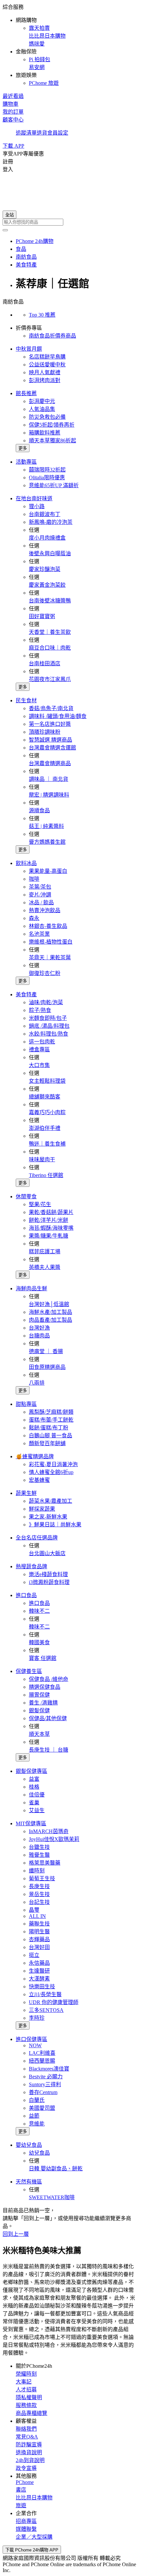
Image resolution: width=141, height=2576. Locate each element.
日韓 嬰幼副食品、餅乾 (56, 2169)
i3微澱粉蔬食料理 (49, 1582)
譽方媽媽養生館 (47, 842)
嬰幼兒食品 (29, 2145)
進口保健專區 (31, 2039)
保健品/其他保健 (48, 1718)
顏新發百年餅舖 (47, 1443)
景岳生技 (39, 1894)
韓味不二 (39, 1611)
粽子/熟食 (40, 1010)
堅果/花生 (40, 1204)
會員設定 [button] (58, 133)
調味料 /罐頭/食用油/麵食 (58, 716)
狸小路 (37, 506)
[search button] (5, 230)
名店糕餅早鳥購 (47, 357)
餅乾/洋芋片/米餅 (49, 1220)
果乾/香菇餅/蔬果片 (51, 1212)
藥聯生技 (39, 1924)
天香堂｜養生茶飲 (50, 632)
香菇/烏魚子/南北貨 (51, 708)
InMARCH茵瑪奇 (49, 1831)
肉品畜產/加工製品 (50, 1320)
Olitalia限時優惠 (47, 478)
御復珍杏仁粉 (45, 973)
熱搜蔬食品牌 (31, 1566)
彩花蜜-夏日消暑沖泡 (53, 1464)
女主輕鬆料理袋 (47, 1081)
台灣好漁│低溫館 (49, 1304)
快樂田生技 (42, 1987)
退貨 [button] (42, 133)
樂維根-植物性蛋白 (51, 942)
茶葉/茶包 (40, 887)
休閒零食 (26, 1196)
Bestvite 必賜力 (46, 2077)
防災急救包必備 (47, 417)
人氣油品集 (42, 409)
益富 (34, 1779)
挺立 (34, 1955)
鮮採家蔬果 (42, 1509)
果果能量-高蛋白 (48, 871)
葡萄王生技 (42, 1878)
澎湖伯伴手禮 (45, 1128)
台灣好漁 (39, 1328)
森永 (34, 918)
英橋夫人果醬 (45, 1267)
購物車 (10, 104)
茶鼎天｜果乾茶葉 (50, 957)
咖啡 (34, 879)
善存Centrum (43, 2092)
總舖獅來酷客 (45, 1097)
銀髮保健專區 (31, 1771)
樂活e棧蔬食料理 (48, 1574)
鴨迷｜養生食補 (47, 1144)
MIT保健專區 (31, 1823)
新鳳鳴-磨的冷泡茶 (51, 522)
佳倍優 (37, 1795)
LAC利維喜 (42, 2053)
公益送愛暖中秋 (47, 365)
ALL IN (37, 1916)
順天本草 (39, 1734)
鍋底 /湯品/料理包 (49, 1026)
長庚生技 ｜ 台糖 (49, 1750)
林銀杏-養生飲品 (48, 926)
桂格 (34, 1787)
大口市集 (39, 1065)
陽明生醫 (39, 1932)
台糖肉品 (39, 1336)
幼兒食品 (39, 2153)
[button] (70, 45)
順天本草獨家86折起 (52, 441)
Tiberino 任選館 (46, 1175)
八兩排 (37, 1383)
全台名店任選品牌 (37, 1538)
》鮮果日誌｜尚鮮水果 (55, 1525)
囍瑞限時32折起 (47, 470)
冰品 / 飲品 (41, 902)
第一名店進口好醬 (50, 724)
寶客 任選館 (43, 1658)
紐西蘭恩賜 (42, 2061)
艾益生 (37, 1810)
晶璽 (34, 1910)
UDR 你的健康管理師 (54, 2002)
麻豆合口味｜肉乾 (50, 648)
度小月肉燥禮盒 (47, 538)
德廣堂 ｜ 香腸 (46, 1351)
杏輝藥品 (39, 1939)
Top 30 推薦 (42, 315)
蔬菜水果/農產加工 (50, 1501)
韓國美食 (39, 1642)
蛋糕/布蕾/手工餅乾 (51, 1420)
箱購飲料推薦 (45, 433)
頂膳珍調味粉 (45, 732)
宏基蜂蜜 (39, 1480)
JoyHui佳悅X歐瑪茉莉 (54, 1839)
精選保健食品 (45, 1687)
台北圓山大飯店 (47, 1553)
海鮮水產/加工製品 (50, 1312)
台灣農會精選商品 (50, 763)
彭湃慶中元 (42, 401)
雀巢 (34, 1803)
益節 (34, 2116)
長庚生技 (39, 1886)
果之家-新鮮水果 (48, 1517)
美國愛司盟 (42, 2108)
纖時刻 (37, 1871)
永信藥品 (39, 1963)
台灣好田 (39, 1947)
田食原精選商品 (47, 1367)
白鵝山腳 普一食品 (50, 1435)
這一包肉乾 (42, 1042)
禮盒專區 (39, 1049)
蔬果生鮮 (26, 1493)
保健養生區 (29, 1671)
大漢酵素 (39, 1979)
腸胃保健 (39, 1695)
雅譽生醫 (39, 1855)
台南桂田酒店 (45, 663)
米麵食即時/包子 (48, 1018)
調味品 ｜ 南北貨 (49, 779)
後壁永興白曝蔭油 (50, 553)
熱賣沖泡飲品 (45, 910)
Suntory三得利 (45, 2084)
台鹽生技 (39, 1847)
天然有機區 (29, 2182)
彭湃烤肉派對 (45, 380)
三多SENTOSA (46, 2010)
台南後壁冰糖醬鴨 (50, 601)
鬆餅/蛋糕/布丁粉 (49, 1428)
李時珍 (37, 2018)
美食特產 (26, 994)
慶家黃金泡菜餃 (47, 585)
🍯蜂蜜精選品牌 (35, 1456)
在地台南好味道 (34, 498)
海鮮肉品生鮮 (31, 1288)
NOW (35, 2045)
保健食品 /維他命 (49, 1679)
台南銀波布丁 (45, 514)
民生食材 (26, 700)
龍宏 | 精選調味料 (49, 795)
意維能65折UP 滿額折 (54, 485)
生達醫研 (39, 1971)
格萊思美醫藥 (45, 1863)
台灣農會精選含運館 (52, 748)
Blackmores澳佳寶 (49, 2069)
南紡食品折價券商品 (52, 336)
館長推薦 (26, 393)
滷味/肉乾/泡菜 (46, 1002)
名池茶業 (39, 934)
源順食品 (39, 810)
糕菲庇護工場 (45, 1251)
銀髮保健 (39, 1711)
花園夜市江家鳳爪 (50, 679)
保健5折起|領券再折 (52, 425)
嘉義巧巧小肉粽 (47, 1112)
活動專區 (26, 462)
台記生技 (39, 1902)
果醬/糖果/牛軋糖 (49, 1236)
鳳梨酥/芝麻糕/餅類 (51, 1412)
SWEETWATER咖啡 (52, 2197)
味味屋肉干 (42, 1159)
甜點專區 (26, 1404)
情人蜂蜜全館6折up (51, 1472)
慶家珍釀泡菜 (45, 569)
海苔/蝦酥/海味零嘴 (51, 1228)
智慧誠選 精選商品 (50, 740)
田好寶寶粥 (42, 616)
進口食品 (26, 1595)
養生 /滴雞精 (43, 1703)
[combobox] (70, 222)
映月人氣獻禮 (45, 372)
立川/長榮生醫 (45, 1994)
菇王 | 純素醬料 (46, 826)
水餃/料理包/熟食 (49, 1034)
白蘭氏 (37, 2100)
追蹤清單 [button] (26, 133)
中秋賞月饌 (29, 349)
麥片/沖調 (40, 895)
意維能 (37, 2124)
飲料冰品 (26, 863)
